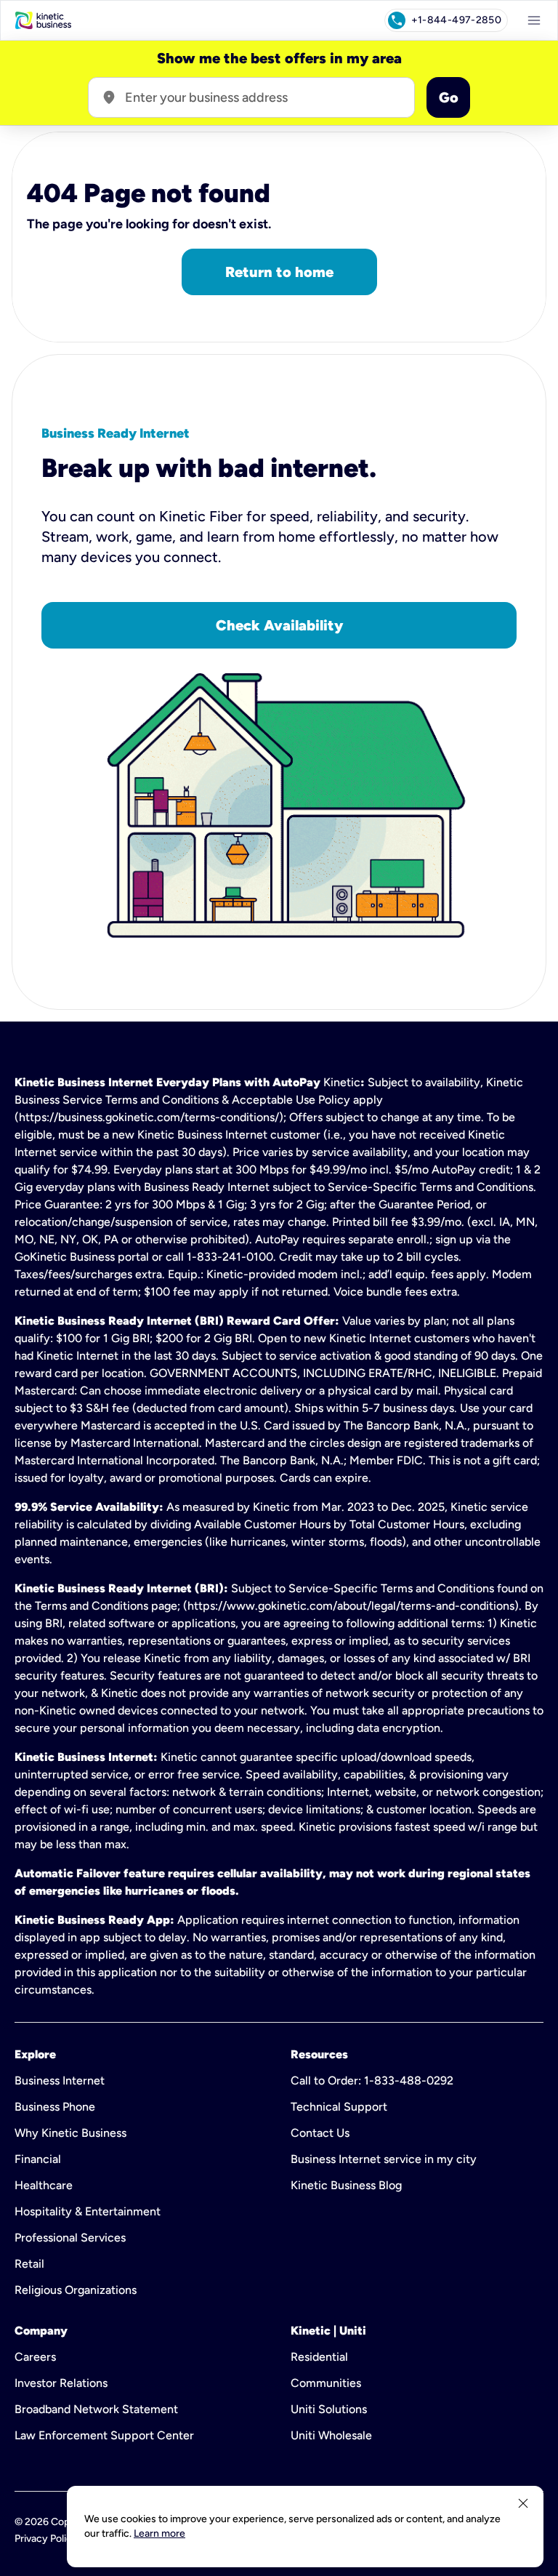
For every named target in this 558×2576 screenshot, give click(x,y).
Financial (38, 2159)
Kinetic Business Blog (346, 2185)
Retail (29, 2264)
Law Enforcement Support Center (104, 2435)
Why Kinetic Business (70, 2133)
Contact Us (320, 2133)
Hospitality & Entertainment (88, 2211)
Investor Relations (61, 2383)
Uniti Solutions (329, 2409)
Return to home (279, 272)
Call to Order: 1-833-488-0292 (372, 2081)
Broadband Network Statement (96, 2409)
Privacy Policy (46, 2539)
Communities (326, 2383)
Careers (35, 2357)
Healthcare (44, 2185)
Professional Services (70, 2238)
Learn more (159, 2533)
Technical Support (339, 2107)
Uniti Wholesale (331, 2435)
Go (449, 97)
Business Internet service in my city (384, 2159)
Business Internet (60, 2081)
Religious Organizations (76, 2290)
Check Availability (279, 625)
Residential (319, 2357)
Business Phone (55, 2107)
